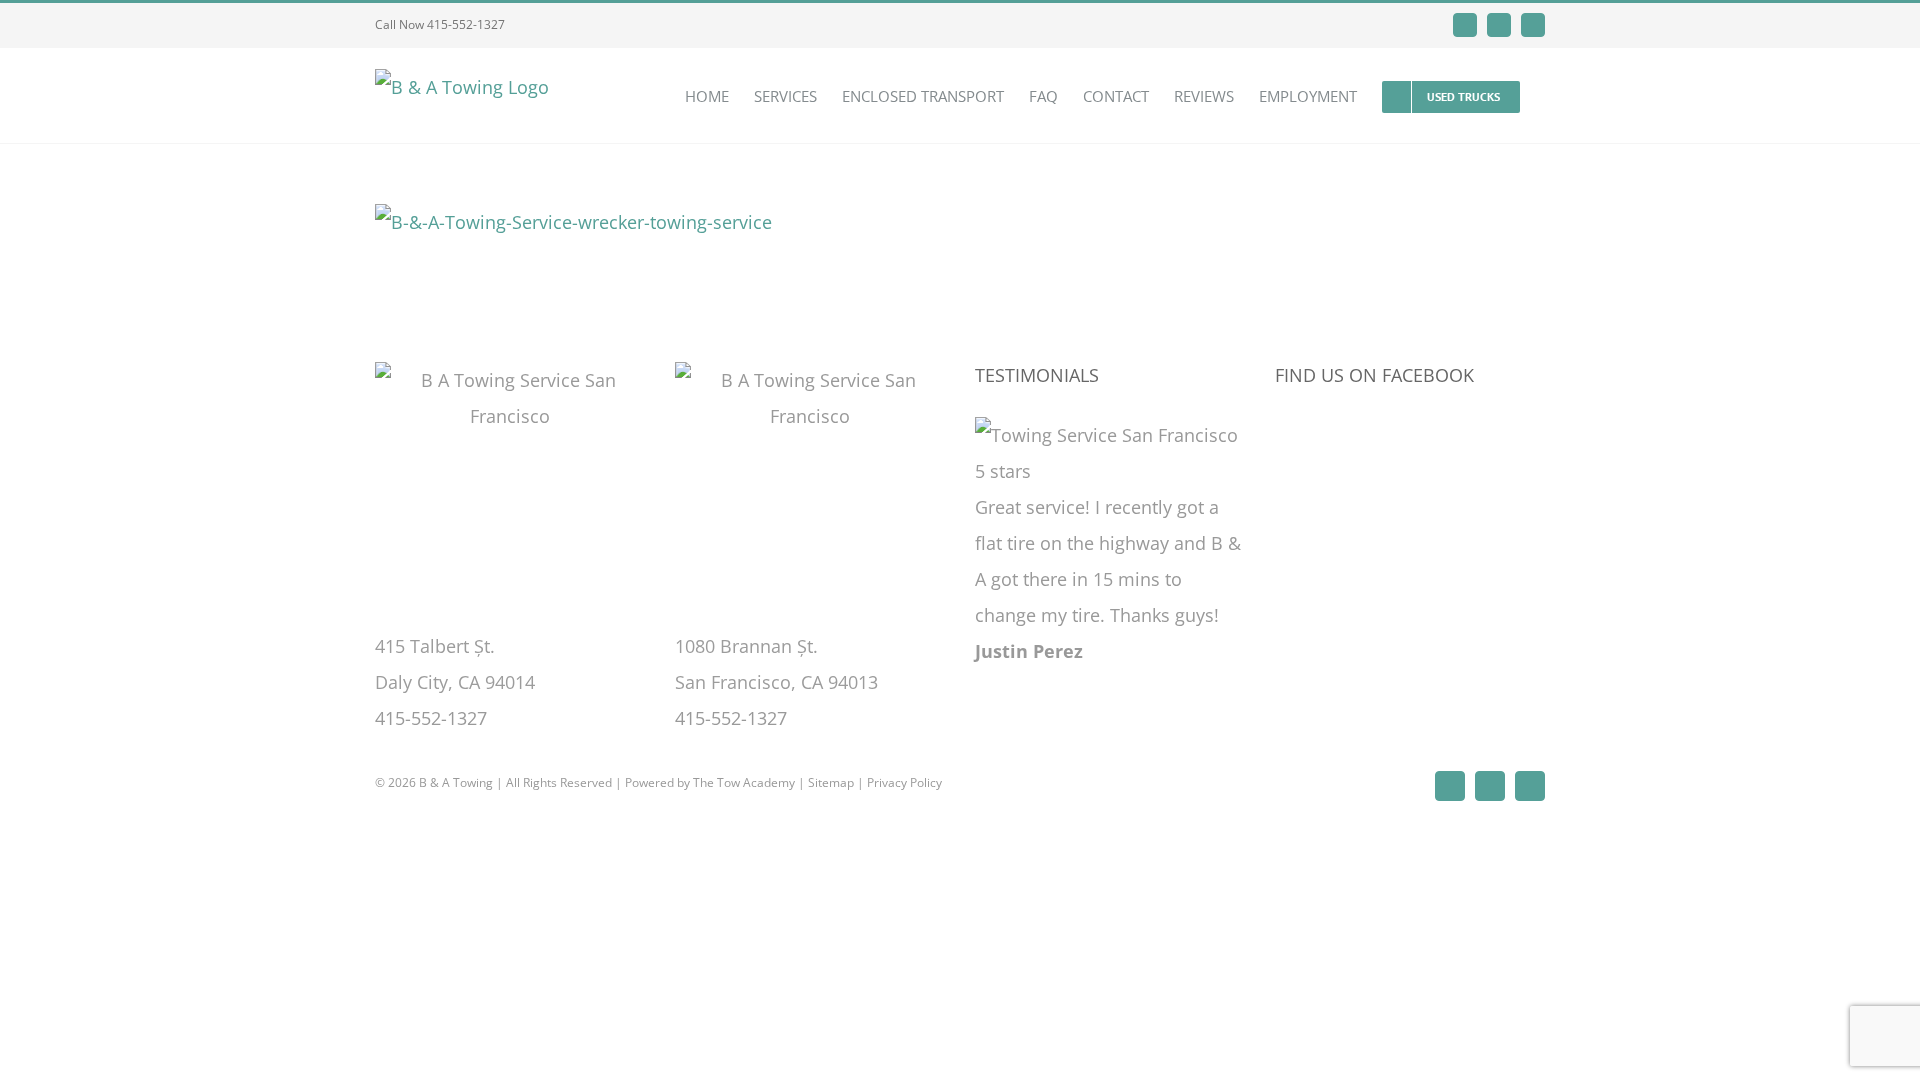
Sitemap (831, 782)
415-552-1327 (431, 718)
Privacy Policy (904, 782)
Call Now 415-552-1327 (440, 24)
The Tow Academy (744, 782)
